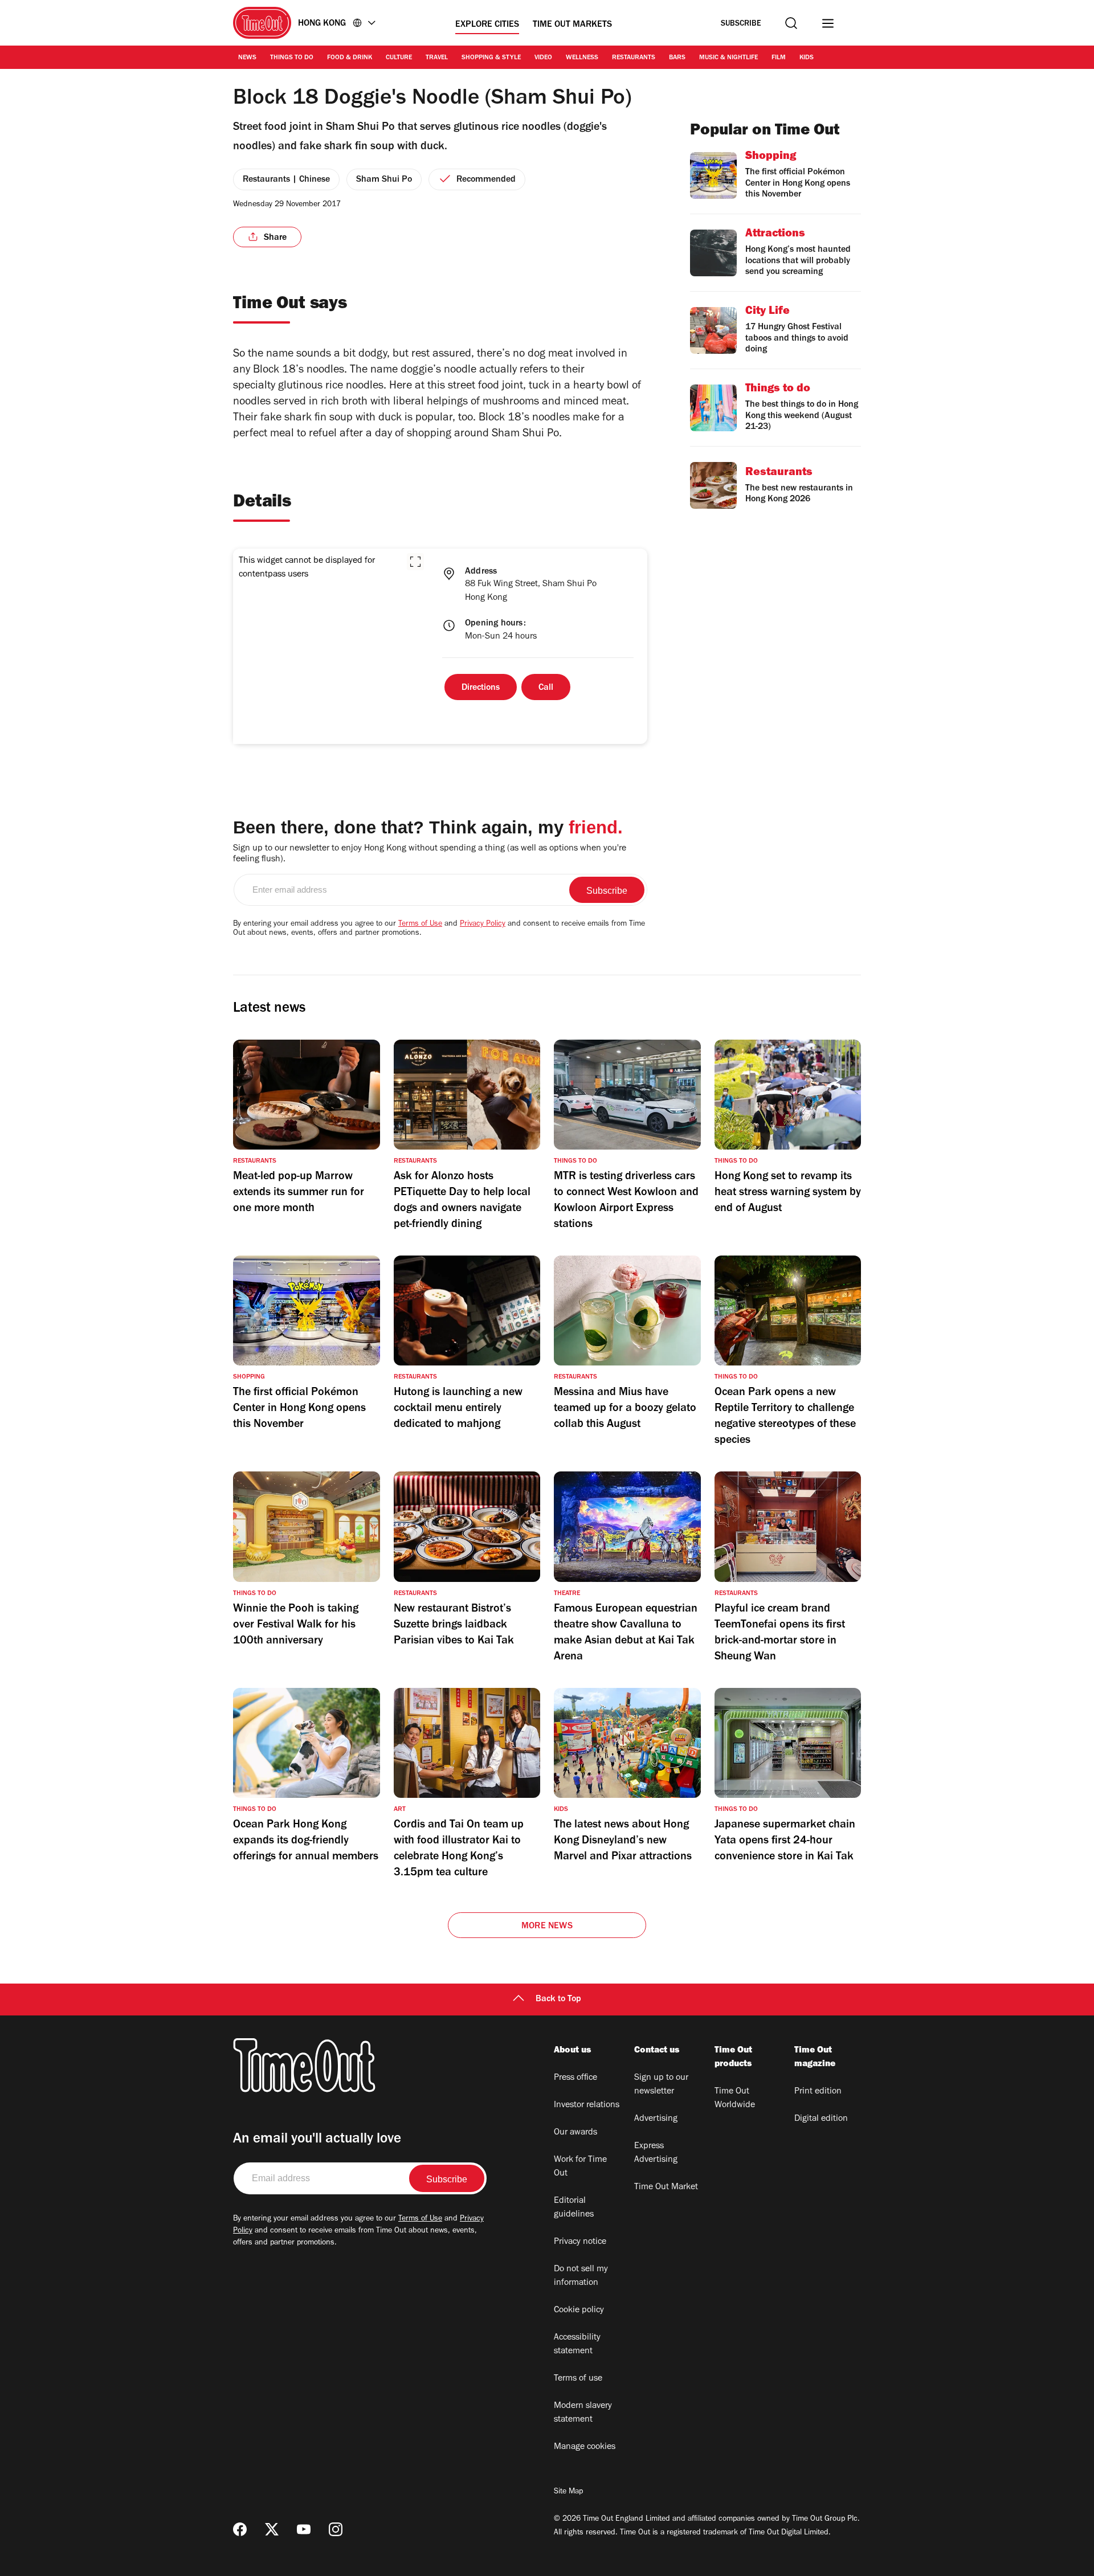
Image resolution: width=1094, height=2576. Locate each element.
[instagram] (336, 2529)
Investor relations (587, 2105)
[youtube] (304, 2529)
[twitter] (272, 2529)
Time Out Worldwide (735, 2099)
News (247, 58)
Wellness (582, 58)
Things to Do (292, 58)
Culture (399, 58)
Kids (807, 58)
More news (547, 1927)
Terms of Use (420, 925)
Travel (437, 58)
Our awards (575, 2133)
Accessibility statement (577, 2345)
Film (779, 58)
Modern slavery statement (583, 2413)
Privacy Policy (483, 925)
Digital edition (821, 2119)
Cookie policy (579, 2311)
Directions (481, 688)
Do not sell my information (581, 2276)
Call (546, 688)
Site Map (568, 2492)
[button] (415, 562)
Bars (677, 58)
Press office (575, 2078)
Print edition (818, 2092)
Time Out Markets (572, 25)
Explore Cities (487, 25)
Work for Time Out (580, 2167)
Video (543, 58)
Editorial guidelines (574, 2208)
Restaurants (634, 58)
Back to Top (558, 2000)
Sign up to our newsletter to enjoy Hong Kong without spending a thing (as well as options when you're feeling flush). (430, 854)
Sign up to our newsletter (661, 2085)
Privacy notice (580, 2242)
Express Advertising (656, 2153)
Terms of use (578, 2379)
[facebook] (240, 2529)
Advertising (656, 2119)
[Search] (791, 23)
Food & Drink (350, 58)
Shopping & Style (491, 58)
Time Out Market (666, 2187)
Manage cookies (585, 2447)
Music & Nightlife (728, 58)
